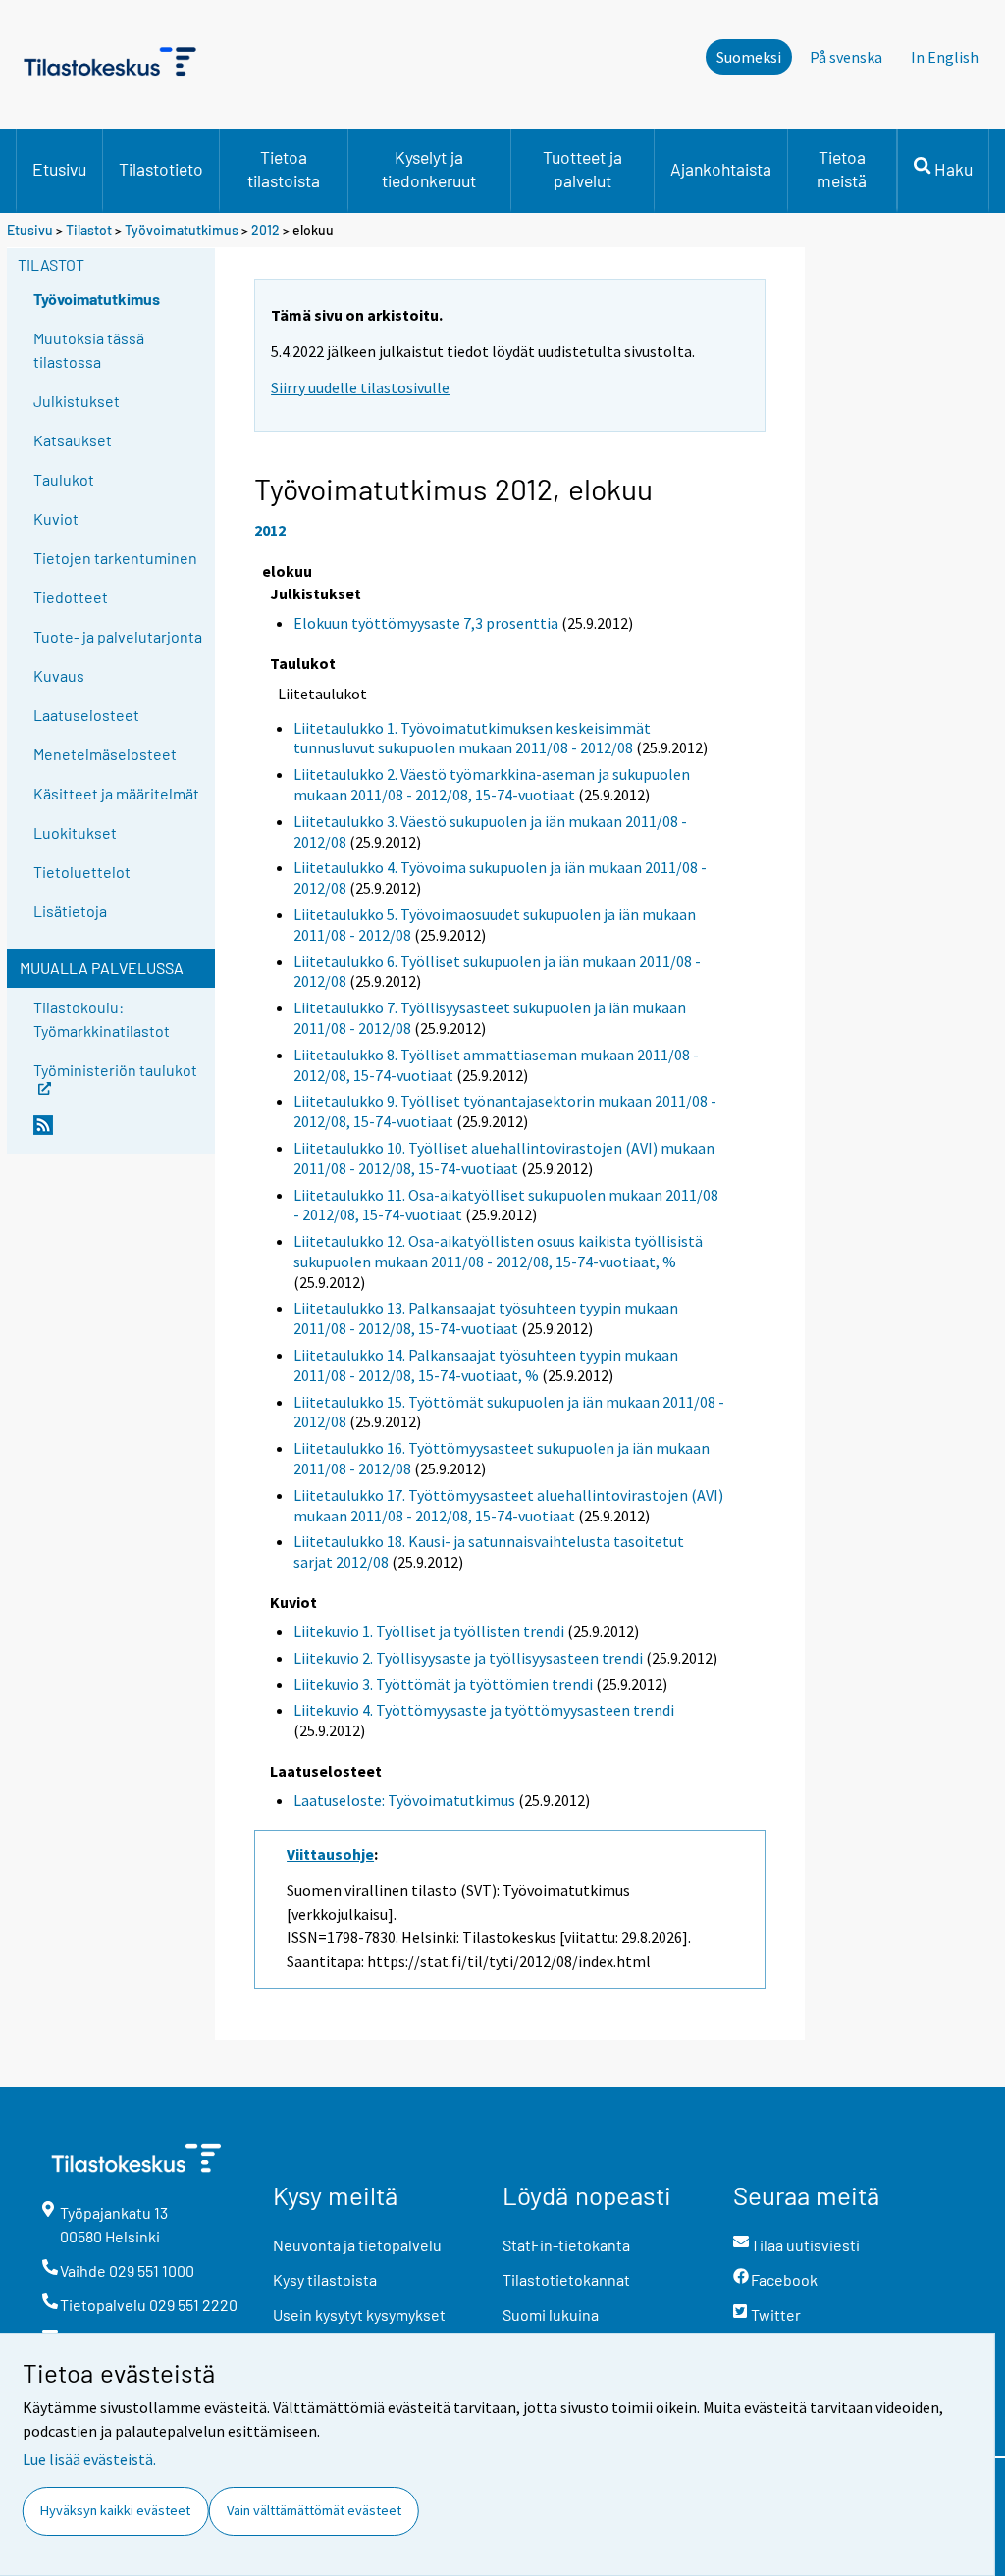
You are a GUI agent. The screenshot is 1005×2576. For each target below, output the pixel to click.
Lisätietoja (70, 911)
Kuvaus (59, 675)
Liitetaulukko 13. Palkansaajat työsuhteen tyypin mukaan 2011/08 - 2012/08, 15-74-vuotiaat (486, 1318)
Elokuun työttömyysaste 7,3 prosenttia (426, 623)
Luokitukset (75, 832)
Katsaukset (73, 440)
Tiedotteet (71, 597)
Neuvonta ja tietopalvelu (357, 2245)
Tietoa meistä (842, 169)
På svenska (846, 57)
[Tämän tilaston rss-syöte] (120, 1133)
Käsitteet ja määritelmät (116, 793)
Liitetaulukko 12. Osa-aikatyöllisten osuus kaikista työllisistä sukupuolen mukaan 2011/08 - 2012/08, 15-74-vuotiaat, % (498, 1251)
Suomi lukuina (551, 2315)
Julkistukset (77, 401)
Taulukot (64, 479)
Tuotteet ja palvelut (582, 169)
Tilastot (89, 230)
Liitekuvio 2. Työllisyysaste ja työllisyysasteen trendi (468, 1658)
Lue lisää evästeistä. (89, 2459)
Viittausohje (330, 1854)
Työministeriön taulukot (115, 1069)
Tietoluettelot (82, 872)
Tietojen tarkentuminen (115, 558)
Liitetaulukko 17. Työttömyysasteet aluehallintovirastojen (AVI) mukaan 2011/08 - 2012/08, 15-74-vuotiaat (508, 1505)
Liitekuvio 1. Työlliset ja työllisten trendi (429, 1631)
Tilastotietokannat (566, 2279)
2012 (265, 230)
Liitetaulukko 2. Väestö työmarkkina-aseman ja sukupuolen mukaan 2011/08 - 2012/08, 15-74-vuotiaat (492, 784)
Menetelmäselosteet (105, 754)
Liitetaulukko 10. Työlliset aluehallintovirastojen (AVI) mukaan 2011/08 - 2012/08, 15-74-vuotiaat (504, 1158)
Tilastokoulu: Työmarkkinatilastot (102, 1019)
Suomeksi (749, 57)
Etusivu (59, 169)
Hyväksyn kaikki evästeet (115, 2510)
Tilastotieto (161, 169)
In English (945, 57)
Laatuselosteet (86, 715)
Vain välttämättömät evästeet (314, 2510)
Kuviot (56, 518)
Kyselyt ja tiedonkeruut (429, 169)
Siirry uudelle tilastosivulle (360, 387)
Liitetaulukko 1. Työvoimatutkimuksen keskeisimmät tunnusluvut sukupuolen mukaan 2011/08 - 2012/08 (472, 738)
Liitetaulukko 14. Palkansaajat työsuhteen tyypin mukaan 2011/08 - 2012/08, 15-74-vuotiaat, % (486, 1365)
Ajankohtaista (721, 169)
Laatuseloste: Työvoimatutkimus (404, 1800)
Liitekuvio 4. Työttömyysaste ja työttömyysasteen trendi (484, 1710)
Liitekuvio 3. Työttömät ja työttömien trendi (443, 1684)
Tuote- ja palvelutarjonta (118, 636)
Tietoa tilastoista (284, 169)
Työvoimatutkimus (182, 230)
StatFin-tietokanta (566, 2245)
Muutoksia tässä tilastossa (89, 350)
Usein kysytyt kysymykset (359, 2315)
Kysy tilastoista (325, 2279)
